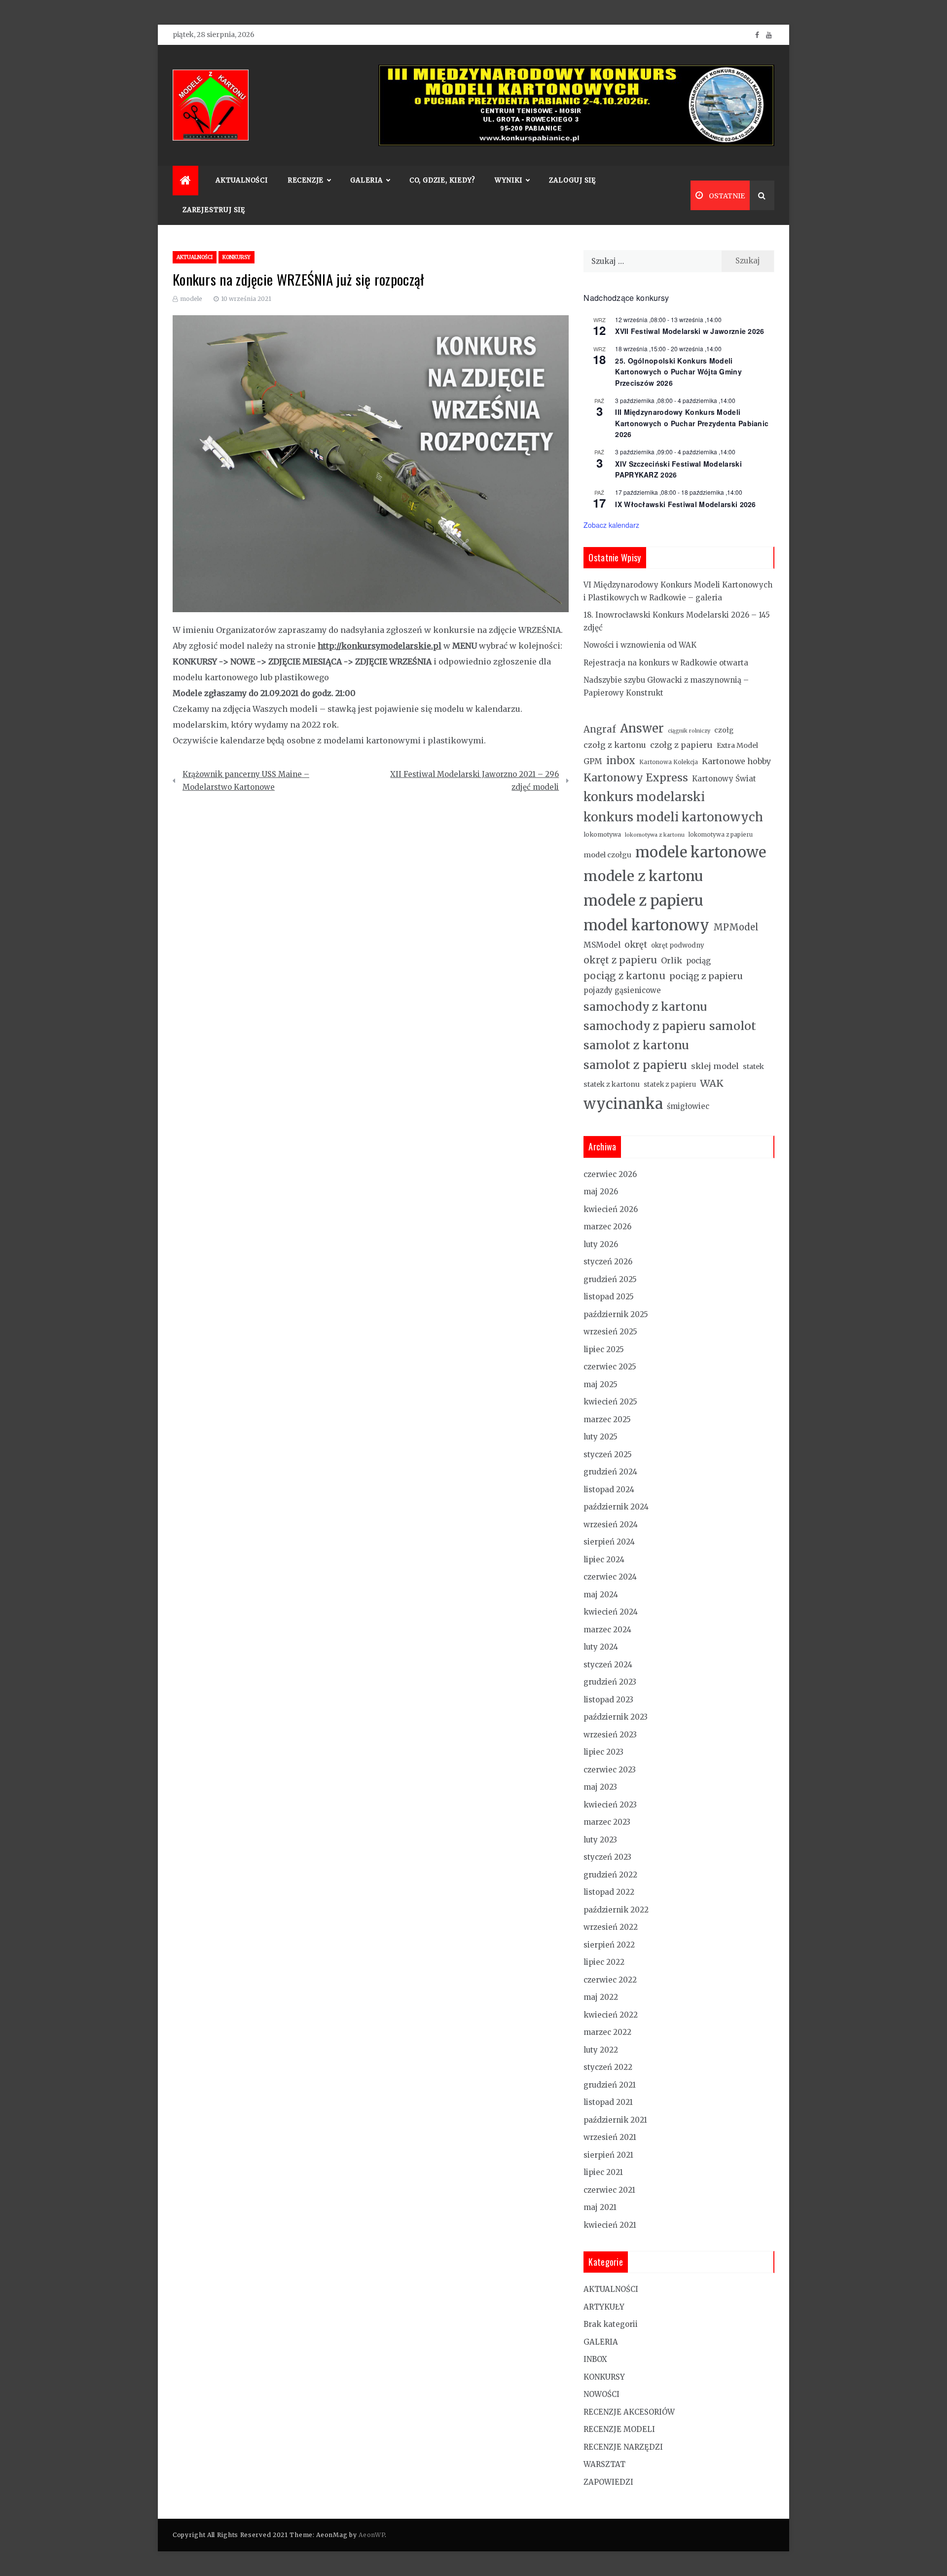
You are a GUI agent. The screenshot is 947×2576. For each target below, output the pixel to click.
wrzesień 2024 (611, 1525)
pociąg (698, 961)
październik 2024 (616, 1507)
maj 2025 (601, 1384)
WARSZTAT (604, 2464)
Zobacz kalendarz (611, 525)
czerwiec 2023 (610, 1770)
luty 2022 (601, 2050)
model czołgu (607, 855)
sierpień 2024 (609, 1542)
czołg (724, 730)
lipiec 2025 (604, 1349)
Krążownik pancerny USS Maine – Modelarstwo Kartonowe (246, 781)
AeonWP (372, 2535)
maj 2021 (600, 2207)
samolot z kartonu (636, 1045)
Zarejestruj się (214, 210)
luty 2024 (601, 1647)
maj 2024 (601, 1595)
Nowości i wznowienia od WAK (640, 645)
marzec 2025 (607, 1419)
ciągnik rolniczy (689, 731)
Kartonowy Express (636, 778)
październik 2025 (616, 1314)
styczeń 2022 (608, 2067)
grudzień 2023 (610, 1682)
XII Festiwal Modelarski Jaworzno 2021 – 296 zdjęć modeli (474, 781)
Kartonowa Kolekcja (669, 762)
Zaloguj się (572, 180)
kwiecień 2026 (611, 1209)
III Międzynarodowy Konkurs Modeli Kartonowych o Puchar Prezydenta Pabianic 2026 (692, 423)
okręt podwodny (678, 945)
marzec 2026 (607, 1227)
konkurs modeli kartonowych (673, 817)
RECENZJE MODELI (619, 2429)
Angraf (600, 729)
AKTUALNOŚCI (242, 180)
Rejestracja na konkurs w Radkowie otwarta (666, 663)
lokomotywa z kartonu (655, 835)
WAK (712, 1083)
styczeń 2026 (608, 1262)
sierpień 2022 (609, 1945)
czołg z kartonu (615, 745)
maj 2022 (601, 1997)
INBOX (595, 2359)
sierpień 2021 (608, 2155)
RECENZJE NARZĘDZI (623, 2447)
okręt (636, 945)
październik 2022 (616, 1910)
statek (753, 1067)
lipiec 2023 (603, 1752)
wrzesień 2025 (610, 1332)
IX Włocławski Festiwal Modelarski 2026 (685, 504)
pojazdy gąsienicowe (622, 990)
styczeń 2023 (607, 1857)
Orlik (672, 960)
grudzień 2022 (610, 1875)
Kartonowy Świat (724, 779)
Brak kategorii (611, 2324)
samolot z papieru (635, 1065)
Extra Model (737, 745)
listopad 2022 (609, 1892)
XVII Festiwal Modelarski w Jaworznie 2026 (690, 331)
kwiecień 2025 (610, 1402)
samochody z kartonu (645, 1007)
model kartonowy (646, 925)
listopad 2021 (608, 2102)
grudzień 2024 (610, 1472)
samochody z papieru (644, 1026)
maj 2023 (600, 1787)
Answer (642, 728)
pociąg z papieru (706, 976)
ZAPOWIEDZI (608, 2482)
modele (191, 299)
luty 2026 (601, 1244)
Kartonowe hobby (736, 761)
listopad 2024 (609, 1490)
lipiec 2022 (604, 1962)
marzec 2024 (607, 1630)
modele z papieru (643, 901)
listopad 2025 (609, 1297)
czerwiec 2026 (610, 1174)
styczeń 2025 (608, 1454)
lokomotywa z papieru (721, 835)
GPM (593, 761)
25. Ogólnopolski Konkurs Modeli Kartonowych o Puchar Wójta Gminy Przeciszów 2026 (678, 372)
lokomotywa (602, 834)
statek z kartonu (612, 1084)
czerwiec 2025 (610, 1367)
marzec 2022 (607, 2032)
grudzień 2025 (610, 1279)
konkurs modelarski (644, 797)
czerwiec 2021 (609, 2190)
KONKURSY (237, 257)
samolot (733, 1026)
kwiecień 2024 (611, 1612)
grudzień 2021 (610, 2085)
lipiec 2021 (603, 2172)
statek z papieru (670, 1085)
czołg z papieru (681, 745)
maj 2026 (601, 1192)
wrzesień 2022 (611, 1927)
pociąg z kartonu (624, 976)
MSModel (602, 945)
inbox (621, 761)
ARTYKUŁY (604, 2307)
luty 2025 (601, 1437)
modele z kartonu (643, 876)
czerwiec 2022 (610, 1980)
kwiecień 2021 (610, 2225)
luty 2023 (600, 1840)
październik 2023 (616, 1717)
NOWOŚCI (601, 2394)
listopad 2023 (608, 1700)
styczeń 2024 (608, 1665)
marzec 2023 (607, 1822)
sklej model (715, 1066)
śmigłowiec (688, 1106)
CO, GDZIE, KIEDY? (442, 180)
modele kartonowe (701, 852)
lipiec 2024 (604, 1560)
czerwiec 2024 (610, 1577)
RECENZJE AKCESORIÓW (629, 2412)
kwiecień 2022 (611, 2015)
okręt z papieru (620, 960)
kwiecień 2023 (610, 1805)
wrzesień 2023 (610, 1735)
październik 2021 (615, 2120)
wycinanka (623, 1104)
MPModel (736, 927)
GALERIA (601, 2342)
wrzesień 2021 (610, 2137)
